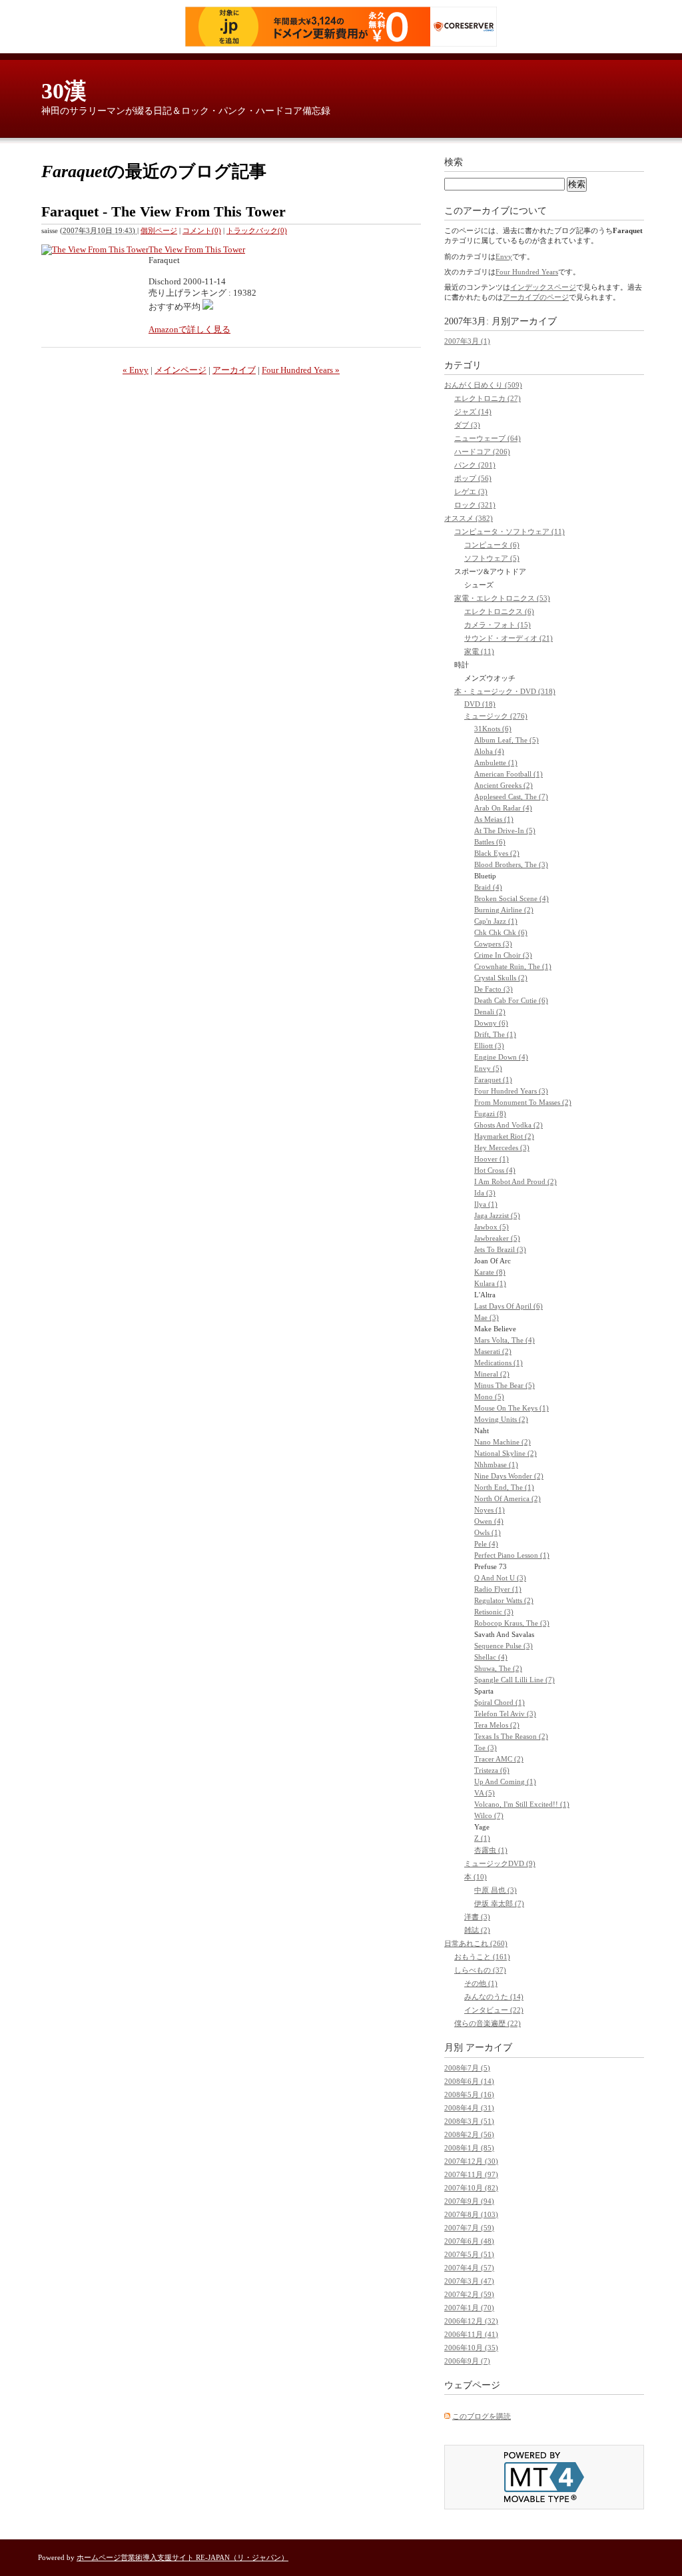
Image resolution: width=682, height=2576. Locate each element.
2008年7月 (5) (467, 2068)
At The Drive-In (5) (505, 830)
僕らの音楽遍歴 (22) (488, 2023)
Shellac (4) (491, 1657)
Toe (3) (486, 1748)
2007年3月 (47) (469, 2281)
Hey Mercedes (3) (502, 1147)
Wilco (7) (489, 1815)
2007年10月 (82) (471, 2188)
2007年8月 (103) (471, 2214)
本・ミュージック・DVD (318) (505, 691)
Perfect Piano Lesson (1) (512, 1555)
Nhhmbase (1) (496, 1464)
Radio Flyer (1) (498, 1589)
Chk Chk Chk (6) (501, 932)
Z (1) (482, 1838)
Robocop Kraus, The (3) (512, 1623)
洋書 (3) (477, 1917)
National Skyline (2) (506, 1453)
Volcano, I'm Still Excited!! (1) (522, 1804)
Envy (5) (488, 1068)
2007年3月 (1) (467, 341)
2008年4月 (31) (469, 2108)
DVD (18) (480, 704)
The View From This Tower (197, 249)
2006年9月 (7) (467, 2361)
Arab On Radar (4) (503, 808)
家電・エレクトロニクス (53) (502, 598)
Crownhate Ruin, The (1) (513, 966)
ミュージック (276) (496, 716)
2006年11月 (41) (471, 2334)
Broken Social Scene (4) (511, 898)
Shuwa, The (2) (498, 1668)
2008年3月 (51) (469, 2121)
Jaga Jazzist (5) (497, 1215)
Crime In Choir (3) (503, 955)
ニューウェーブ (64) (488, 438)
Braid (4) (488, 887)
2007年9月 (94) (469, 2201)
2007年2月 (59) (469, 2294)
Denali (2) (490, 1012)
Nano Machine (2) (503, 1442)
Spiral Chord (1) (500, 1702)
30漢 (64, 91)
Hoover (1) (492, 1159)
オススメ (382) (469, 518)
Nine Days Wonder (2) (509, 1476)
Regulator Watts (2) (504, 1600)
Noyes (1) (490, 1510)
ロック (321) (475, 505)
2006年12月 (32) (471, 2321)
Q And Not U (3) (500, 1578)
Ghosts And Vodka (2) (509, 1125)
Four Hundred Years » (301, 370)
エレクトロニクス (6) (499, 611)
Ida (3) (485, 1193)
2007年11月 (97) (471, 2174)
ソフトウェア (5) (492, 558)
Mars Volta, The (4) (505, 1340)
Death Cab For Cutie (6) (511, 1000)
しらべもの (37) (480, 1970)
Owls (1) (488, 1532)
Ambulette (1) (496, 763)
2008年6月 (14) (469, 2081)
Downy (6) (491, 1023)
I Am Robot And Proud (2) (515, 1181)
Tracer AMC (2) (499, 1759)
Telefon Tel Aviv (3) (505, 1714)
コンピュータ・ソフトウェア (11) (510, 531)
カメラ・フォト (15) (498, 625)
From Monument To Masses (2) (523, 1102)
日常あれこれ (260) (476, 1943)
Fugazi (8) (490, 1114)
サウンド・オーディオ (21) (509, 638)
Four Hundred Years (527, 272)
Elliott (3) (489, 1046)
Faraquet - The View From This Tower (164, 211)
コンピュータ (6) (492, 545)
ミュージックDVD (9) (500, 1863)
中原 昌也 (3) (496, 1890)
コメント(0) (202, 230)
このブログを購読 (482, 2416)
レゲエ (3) (471, 491)
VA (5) (485, 1793)
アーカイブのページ (536, 297)
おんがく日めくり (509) (483, 385)
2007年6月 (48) (469, 2241)
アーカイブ (234, 370)
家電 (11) (479, 651)
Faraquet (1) (493, 1080)
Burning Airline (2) (504, 910)
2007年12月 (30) (471, 2161)
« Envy (136, 370)
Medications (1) (499, 1363)
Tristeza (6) (492, 1770)
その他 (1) (481, 1983)
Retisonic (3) (494, 1612)
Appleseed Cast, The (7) (511, 797)
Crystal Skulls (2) (501, 978)
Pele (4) (486, 1544)
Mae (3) (487, 1317)
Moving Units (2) (501, 1419)
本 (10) (476, 1877)
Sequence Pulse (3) (504, 1646)
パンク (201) (475, 465)
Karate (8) (490, 1272)
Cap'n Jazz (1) (496, 921)
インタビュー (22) (494, 2010)
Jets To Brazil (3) (500, 1249)
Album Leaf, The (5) (507, 740)
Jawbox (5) (492, 1227)
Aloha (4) (489, 751)
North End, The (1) (504, 1487)
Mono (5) (489, 1397)
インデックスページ (543, 287)
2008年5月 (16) (469, 2094)
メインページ (180, 370)
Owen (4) (489, 1521)
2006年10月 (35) (471, 2348)
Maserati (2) (493, 1351)
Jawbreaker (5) (497, 1238)
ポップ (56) (473, 478)
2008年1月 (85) (469, 2148)
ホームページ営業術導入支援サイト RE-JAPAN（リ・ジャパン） (182, 2557)
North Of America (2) (508, 1498)
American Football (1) (509, 774)
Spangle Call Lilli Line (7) (514, 1680)
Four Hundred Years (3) (511, 1091)
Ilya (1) (486, 1204)
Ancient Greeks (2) (504, 785)
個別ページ (159, 230)
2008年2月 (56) (469, 2134)
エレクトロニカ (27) (488, 398)
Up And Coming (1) (505, 1781)
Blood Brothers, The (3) (511, 864)
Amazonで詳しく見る (189, 329)
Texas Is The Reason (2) (511, 1736)
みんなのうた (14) (494, 1997)
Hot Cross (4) (495, 1170)
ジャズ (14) (473, 412)
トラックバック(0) (257, 230)
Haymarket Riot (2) (504, 1136)
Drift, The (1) (495, 1034)
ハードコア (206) (482, 452)
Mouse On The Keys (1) (511, 1408)
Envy (504, 256)
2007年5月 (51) (469, 2254)
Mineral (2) (492, 1374)
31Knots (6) (493, 729)
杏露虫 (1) (491, 1850)
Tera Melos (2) (497, 1725)
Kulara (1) (490, 1283)
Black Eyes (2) (497, 853)
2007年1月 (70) (469, 2308)
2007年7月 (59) (469, 2228)
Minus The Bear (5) (505, 1385)
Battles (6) (490, 842)
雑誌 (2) (477, 1930)
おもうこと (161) (482, 1957)
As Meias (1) (494, 819)
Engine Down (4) (501, 1057)
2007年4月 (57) (469, 2268)
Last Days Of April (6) (509, 1306)
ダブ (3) (467, 425)
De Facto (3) (494, 989)
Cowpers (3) (493, 944)
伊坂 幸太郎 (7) (499, 1903)
